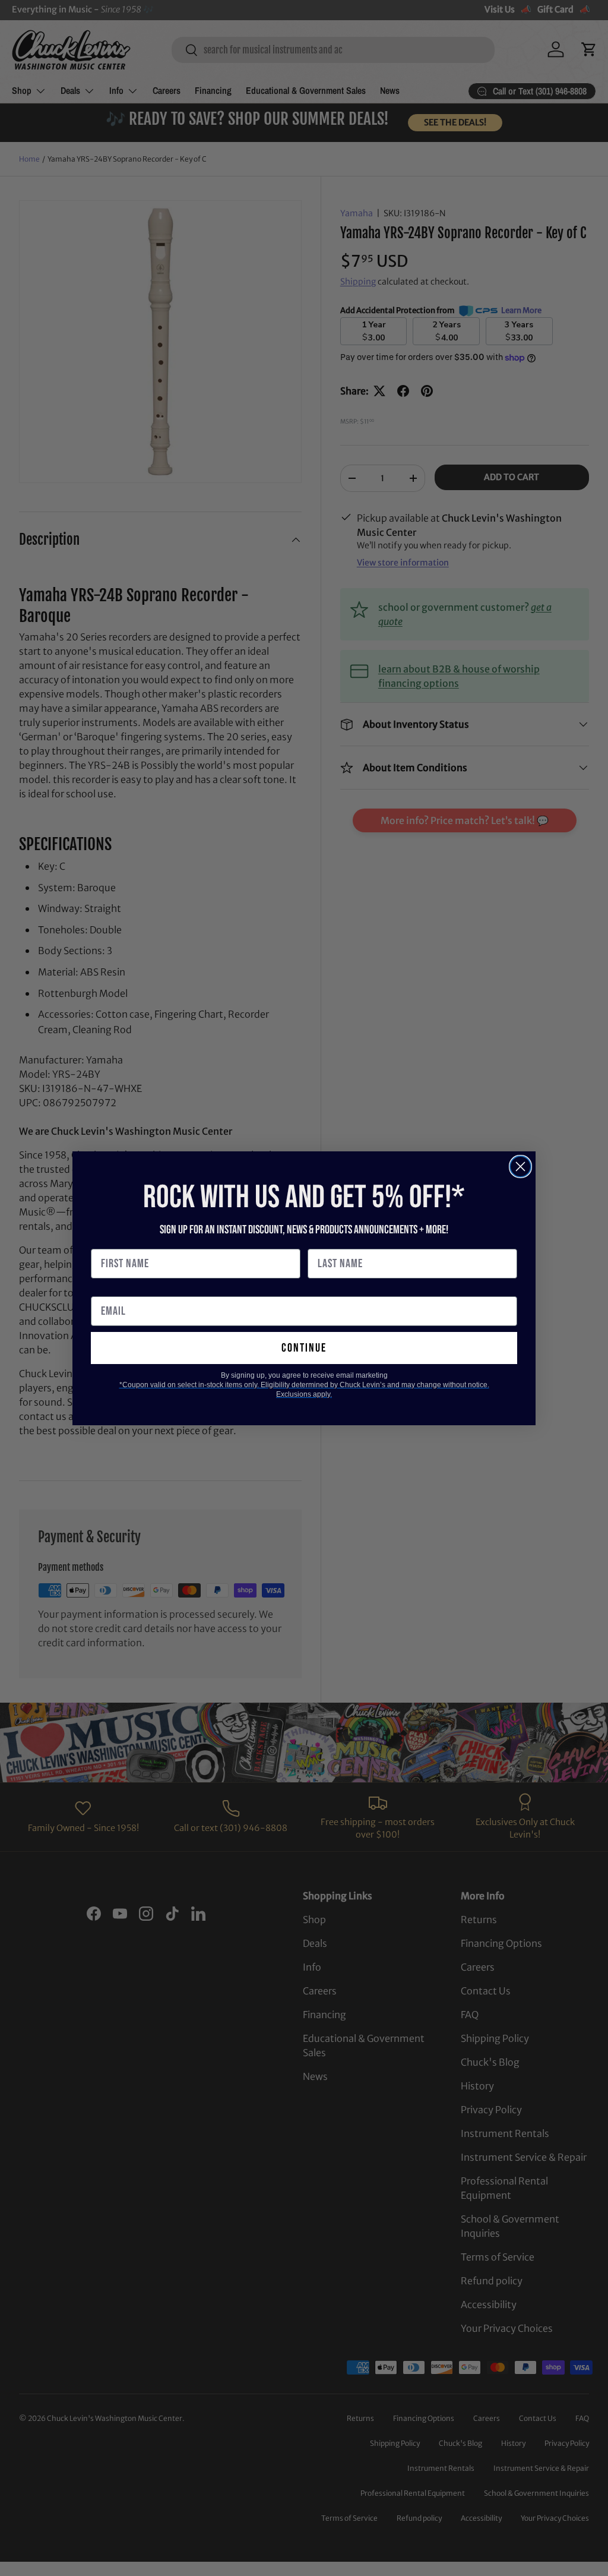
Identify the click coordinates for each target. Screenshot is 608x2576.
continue (304, 1348)
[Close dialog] (520, 1167)
